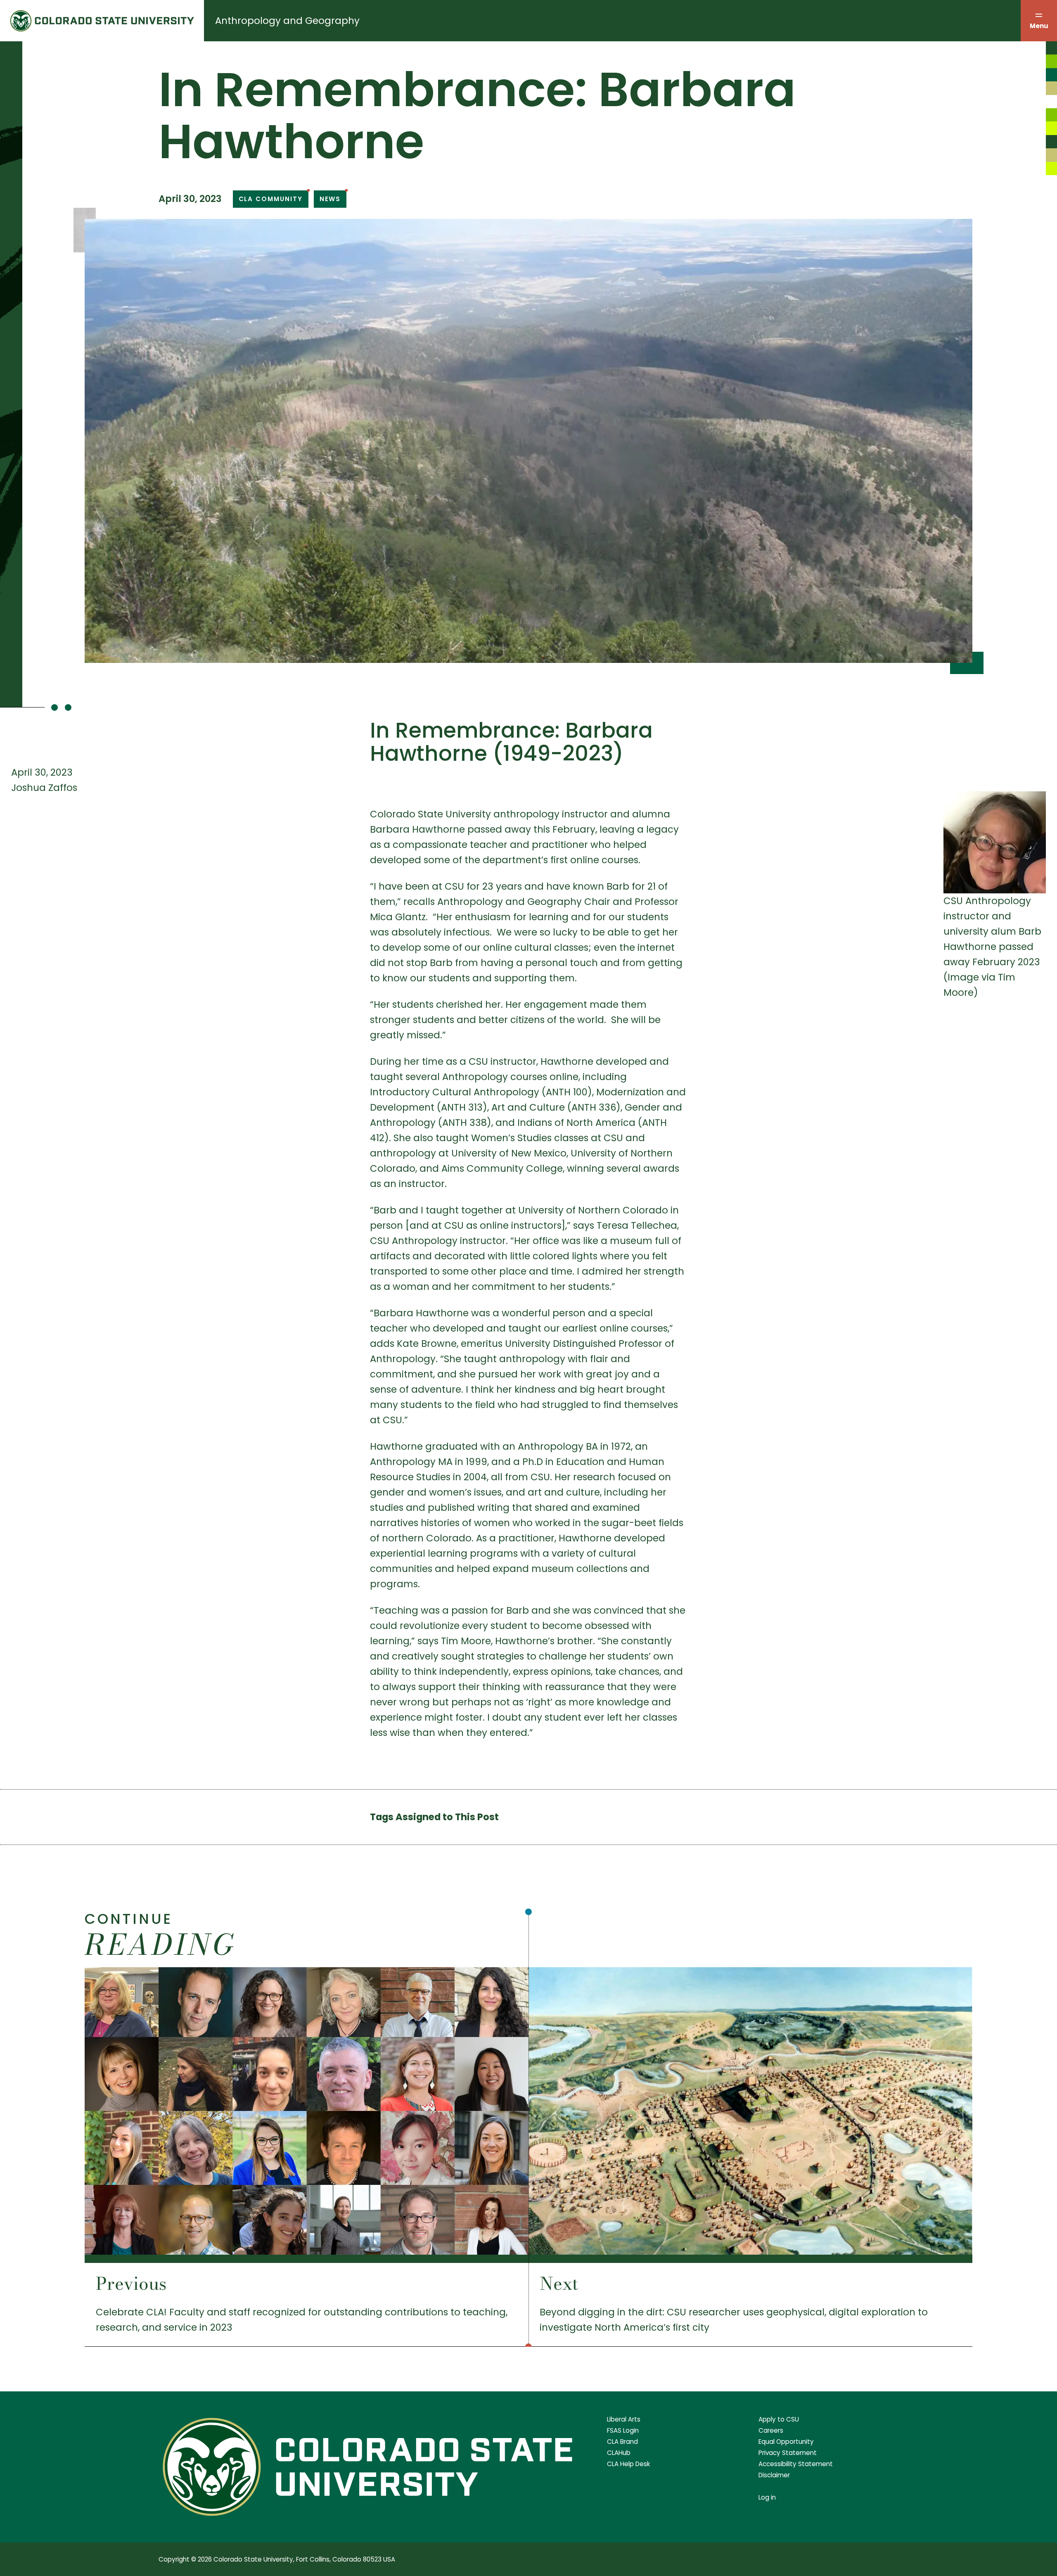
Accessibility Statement (796, 2464)
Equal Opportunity (786, 2442)
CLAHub (619, 2453)
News (330, 199)
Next (559, 2284)
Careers (771, 2430)
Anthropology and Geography (287, 21)
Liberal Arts (624, 2419)
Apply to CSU (779, 2419)
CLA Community (271, 199)
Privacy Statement (788, 2453)
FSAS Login (623, 2430)
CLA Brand (622, 2442)
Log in (767, 2497)
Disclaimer (774, 2475)
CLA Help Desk (628, 2464)
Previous (131, 2284)
